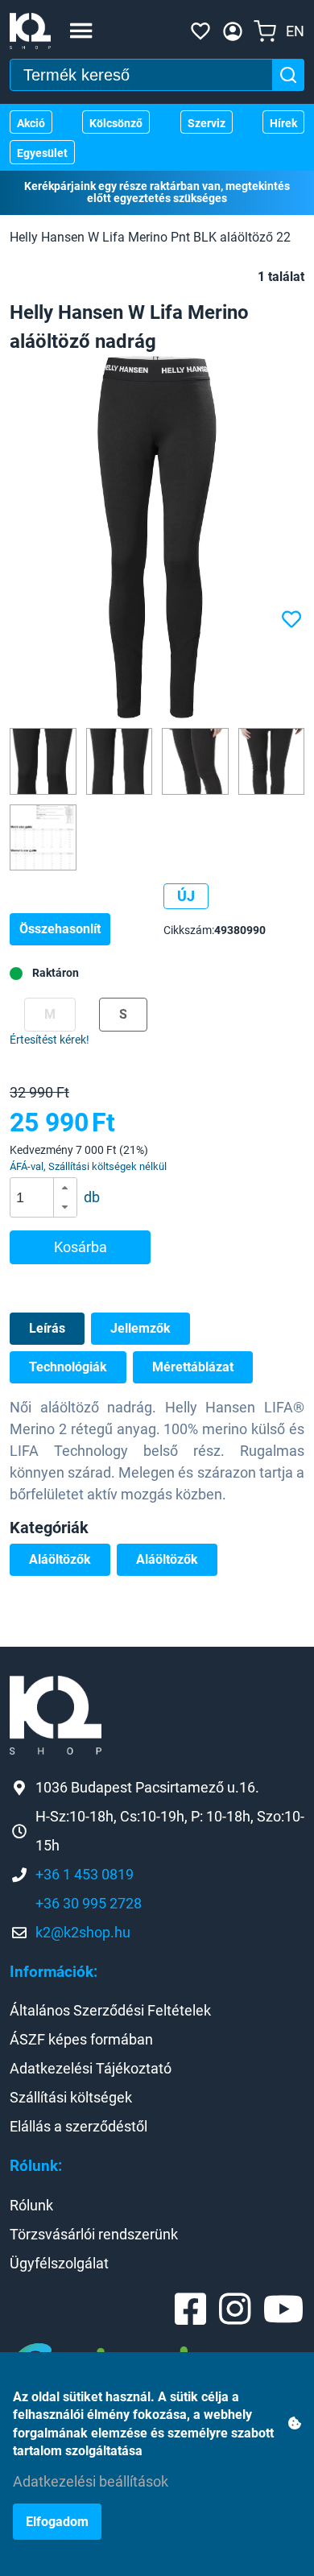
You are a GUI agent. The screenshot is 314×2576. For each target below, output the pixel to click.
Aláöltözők (60, 1559)
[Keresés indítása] (288, 75)
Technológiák (68, 1367)
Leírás (47, 1328)
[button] (65, 1188)
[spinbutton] (49, 1197)
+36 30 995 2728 (89, 1903)
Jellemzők (140, 1328)
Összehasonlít (60, 929)
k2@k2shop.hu (83, 1932)
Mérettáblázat (193, 1367)
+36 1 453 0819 (85, 1874)
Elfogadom (57, 2522)
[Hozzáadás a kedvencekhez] (293, 620)
